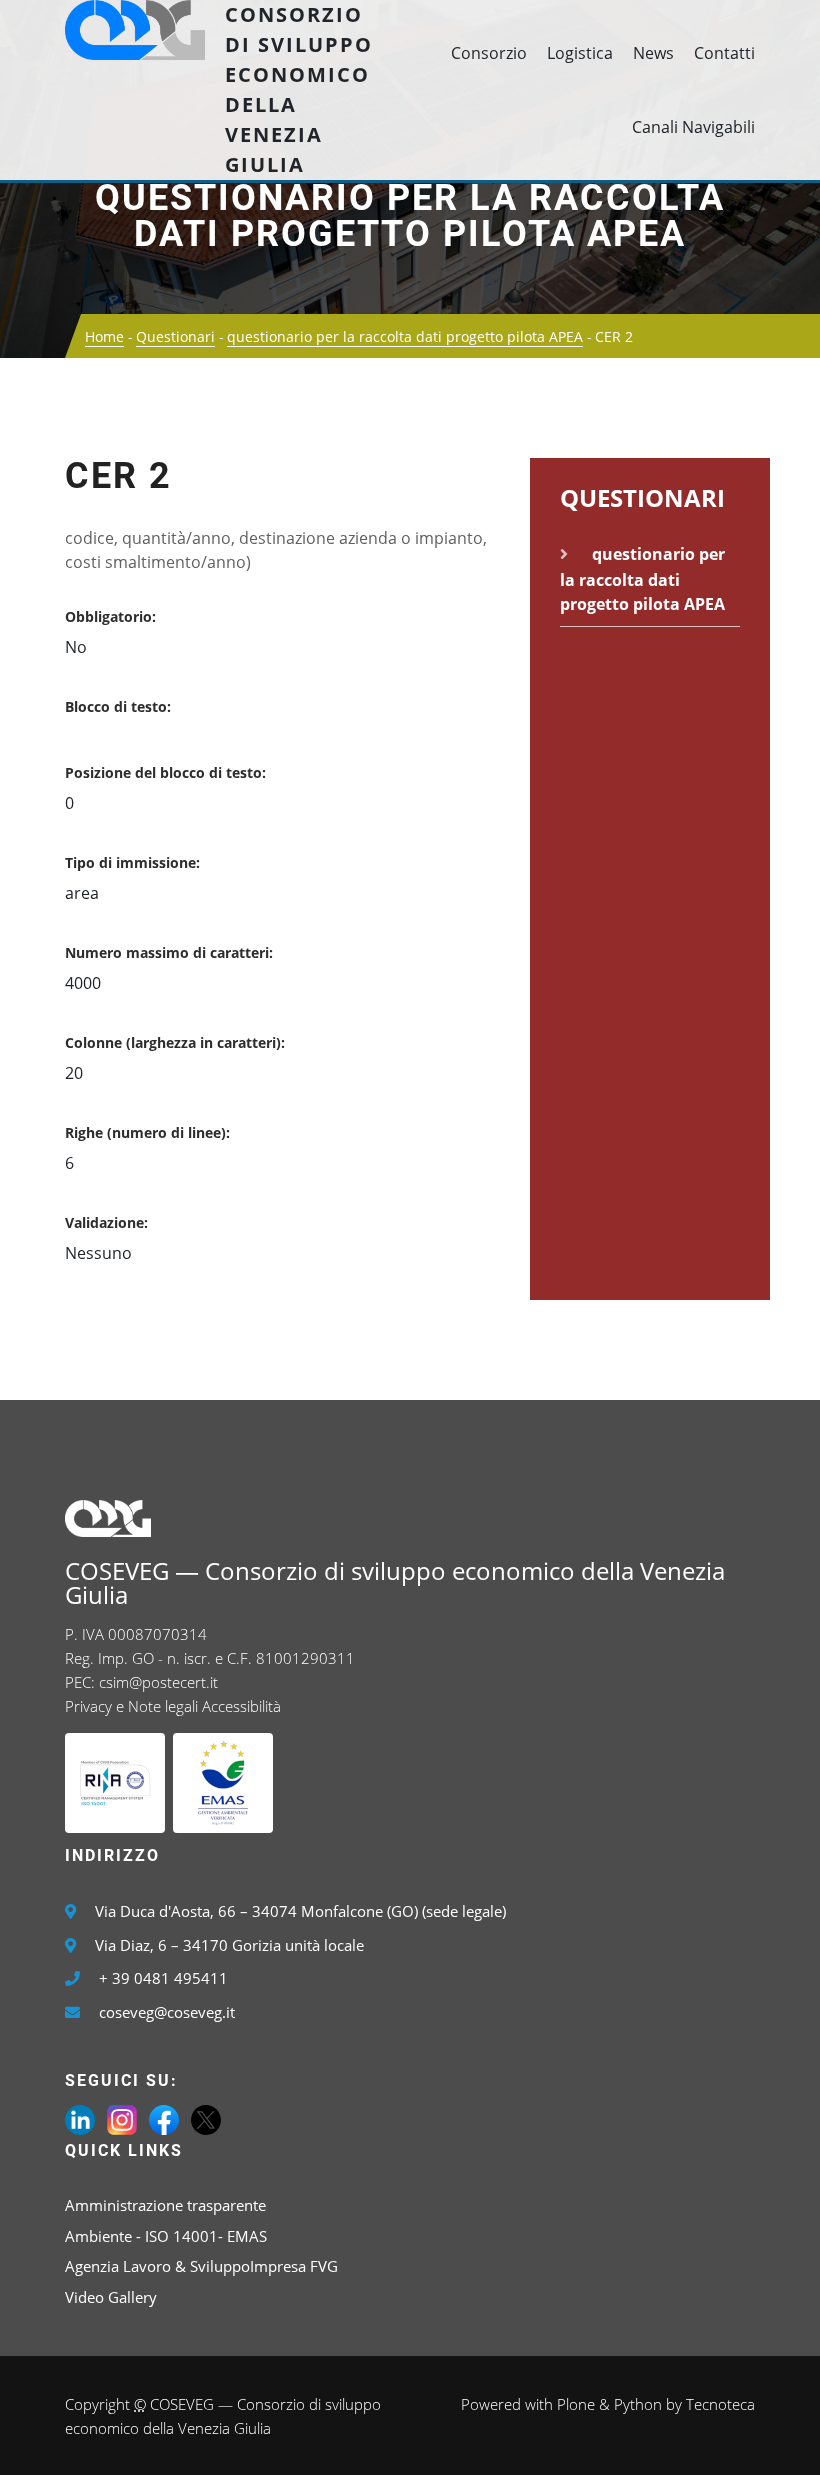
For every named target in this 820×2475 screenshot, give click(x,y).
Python (638, 2404)
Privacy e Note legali (131, 1706)
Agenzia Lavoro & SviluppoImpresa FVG (201, 2266)
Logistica (580, 53)
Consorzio (489, 53)
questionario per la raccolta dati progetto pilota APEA (410, 216)
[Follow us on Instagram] (122, 2118)
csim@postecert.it (158, 1682)
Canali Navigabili (693, 127)
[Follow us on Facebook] (164, 2118)
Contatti (724, 53)
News (653, 53)
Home (104, 336)
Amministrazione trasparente (165, 2205)
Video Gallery (111, 2297)
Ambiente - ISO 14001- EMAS (166, 2236)
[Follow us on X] (206, 2118)
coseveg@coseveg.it (167, 2012)
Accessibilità (241, 1706)
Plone (576, 2404)
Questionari (175, 336)
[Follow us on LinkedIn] (80, 2118)
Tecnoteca (720, 2404)
